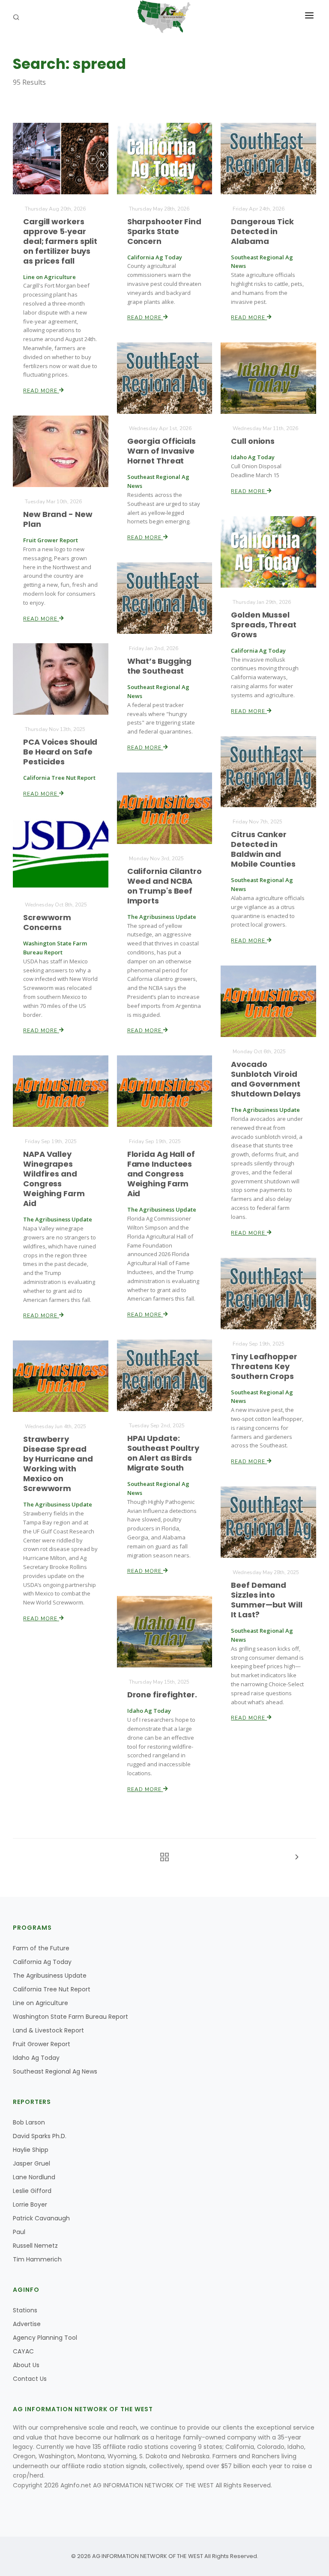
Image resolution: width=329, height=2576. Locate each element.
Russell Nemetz (35, 2246)
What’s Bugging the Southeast (160, 666)
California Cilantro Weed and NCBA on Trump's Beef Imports (164, 886)
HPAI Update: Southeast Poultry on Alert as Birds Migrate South (163, 1453)
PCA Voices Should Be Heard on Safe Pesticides (60, 752)
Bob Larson (29, 2122)
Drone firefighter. (162, 1695)
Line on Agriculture (40, 2003)
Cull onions (253, 441)
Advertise (27, 2324)
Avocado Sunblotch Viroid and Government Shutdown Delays (266, 1079)
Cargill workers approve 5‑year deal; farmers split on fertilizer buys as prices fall (60, 241)
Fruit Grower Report (42, 2044)
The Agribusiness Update (50, 1976)
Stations (25, 2310)
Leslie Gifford (32, 2191)
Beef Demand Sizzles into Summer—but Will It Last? (267, 1600)
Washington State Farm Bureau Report (70, 2017)
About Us (26, 2365)
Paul (19, 2232)
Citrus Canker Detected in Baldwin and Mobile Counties (263, 849)
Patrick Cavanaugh (41, 2218)
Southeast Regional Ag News (55, 2071)
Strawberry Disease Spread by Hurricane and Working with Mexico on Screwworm (58, 1464)
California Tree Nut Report (52, 1989)
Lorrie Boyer (30, 2205)
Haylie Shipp (31, 2150)
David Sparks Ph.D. (40, 2136)
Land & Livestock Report (48, 2030)
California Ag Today (42, 1962)
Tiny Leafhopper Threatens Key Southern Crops (264, 1366)
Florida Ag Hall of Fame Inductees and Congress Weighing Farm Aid (161, 1174)
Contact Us (30, 2379)
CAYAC (23, 2351)
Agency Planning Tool (45, 2338)
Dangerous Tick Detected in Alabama (262, 231)
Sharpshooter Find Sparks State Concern (164, 231)
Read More (41, 391)
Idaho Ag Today (36, 2058)
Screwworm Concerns (47, 922)
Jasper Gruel (31, 2163)
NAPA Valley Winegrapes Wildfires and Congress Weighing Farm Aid (54, 1179)
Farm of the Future (41, 1948)
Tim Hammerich (37, 2259)
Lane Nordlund (34, 2177)
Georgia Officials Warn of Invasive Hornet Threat (162, 451)
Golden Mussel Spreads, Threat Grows (264, 625)
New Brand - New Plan (58, 519)
